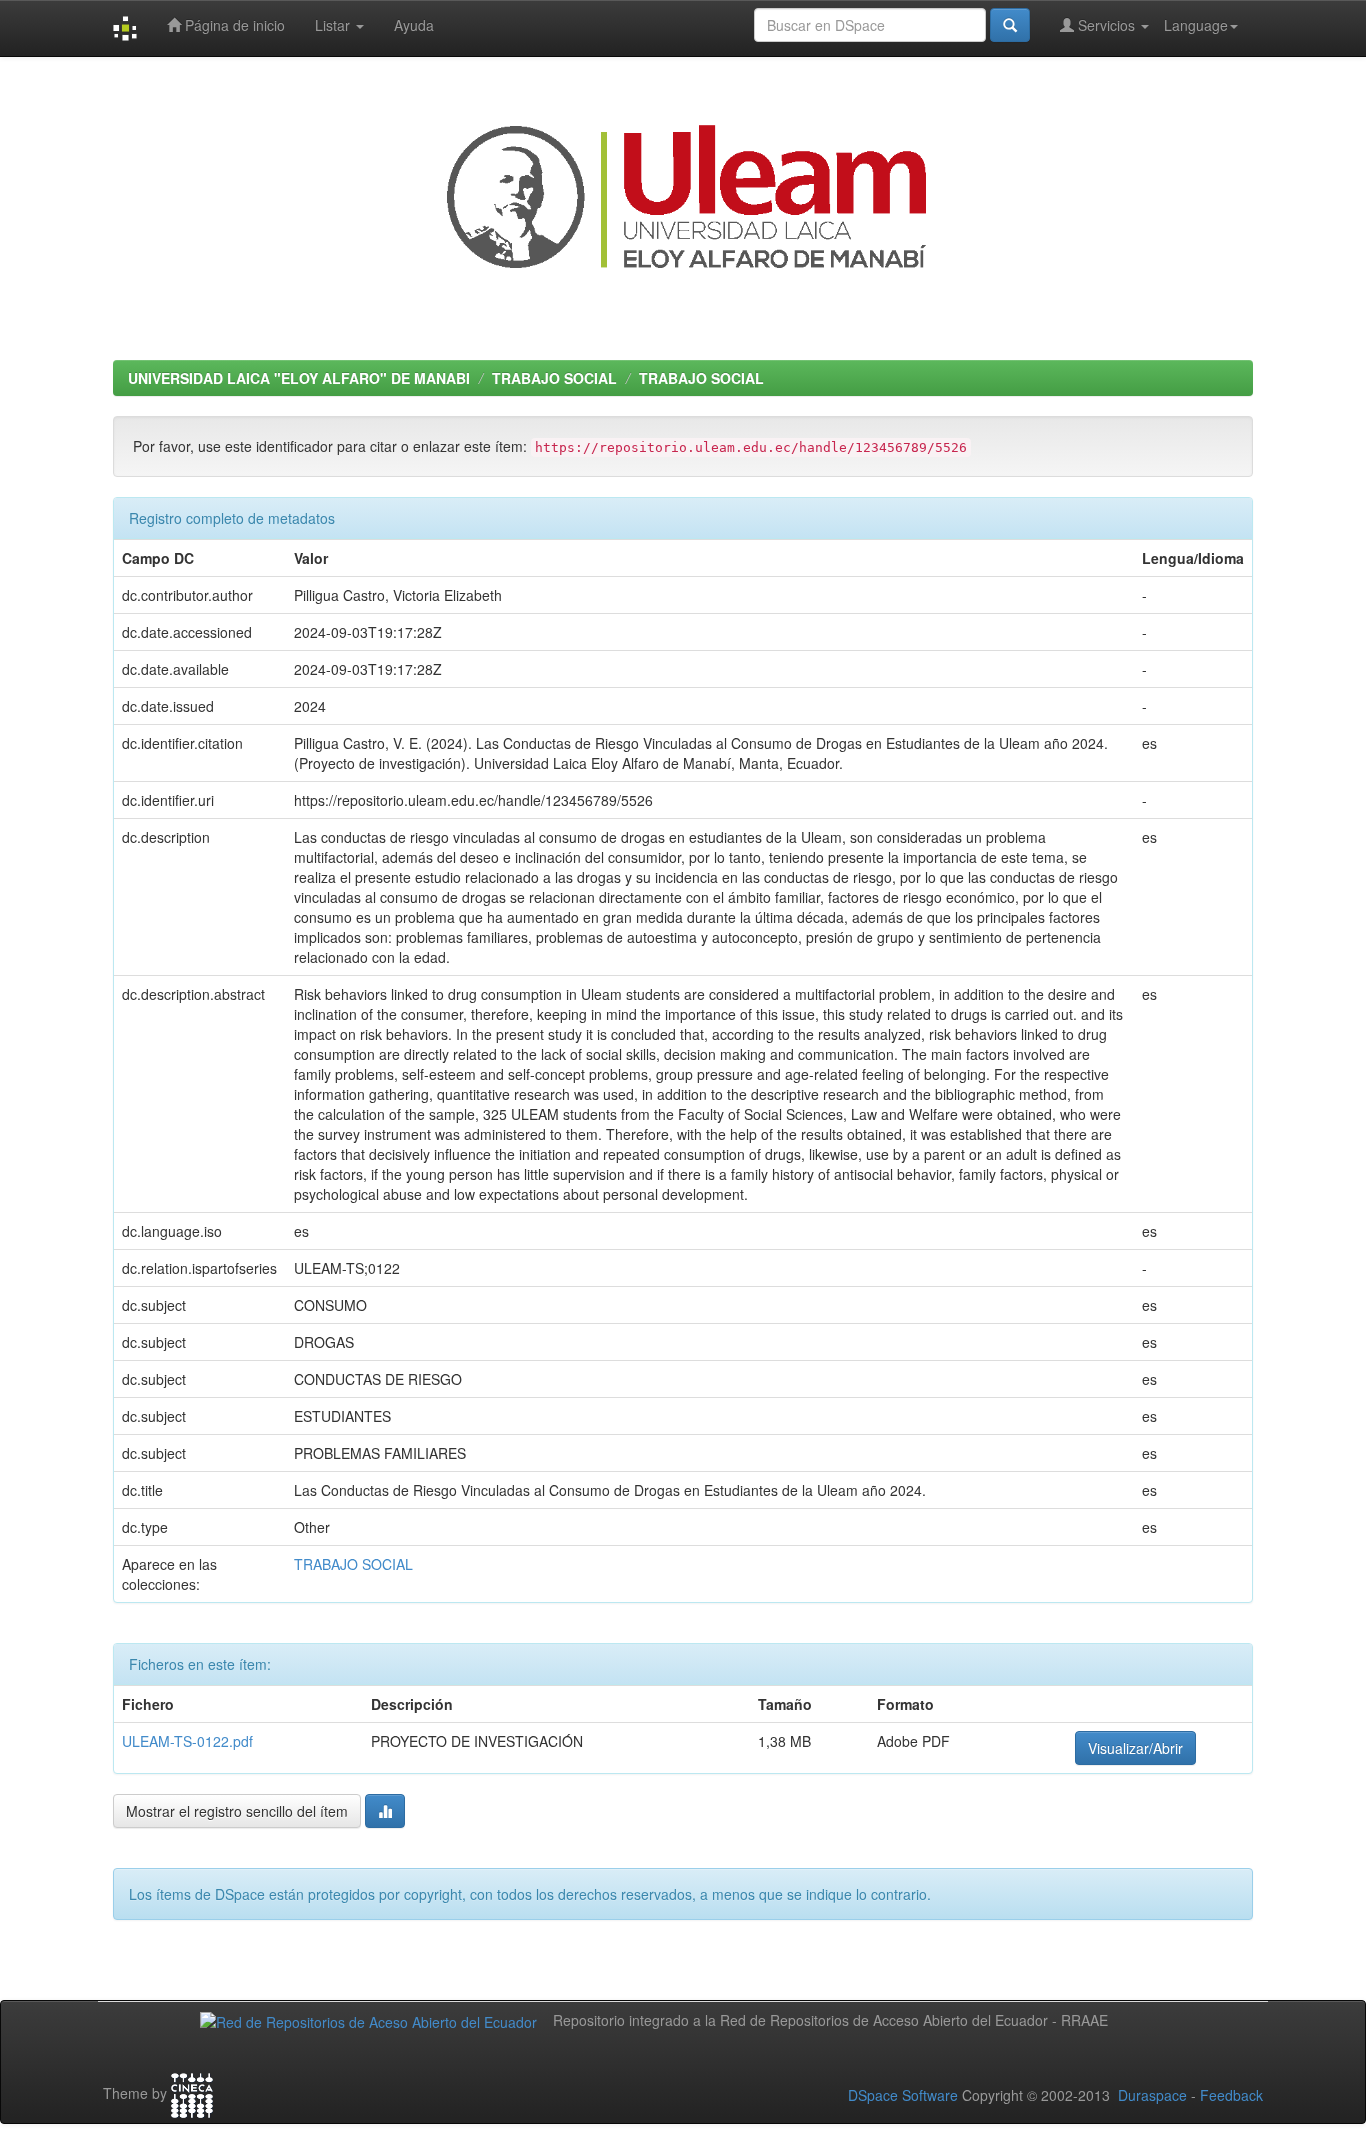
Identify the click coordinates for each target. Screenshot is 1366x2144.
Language (1196, 25)
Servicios (1106, 25)
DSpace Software (903, 2095)
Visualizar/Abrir (1135, 1748)
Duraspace (1152, 2095)
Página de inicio (233, 25)
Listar (334, 25)
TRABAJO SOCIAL (554, 378)
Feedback (1231, 2095)
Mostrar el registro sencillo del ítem (237, 1811)
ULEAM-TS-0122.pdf (187, 1741)
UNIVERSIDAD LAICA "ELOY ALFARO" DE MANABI (299, 378)
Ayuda (414, 25)
